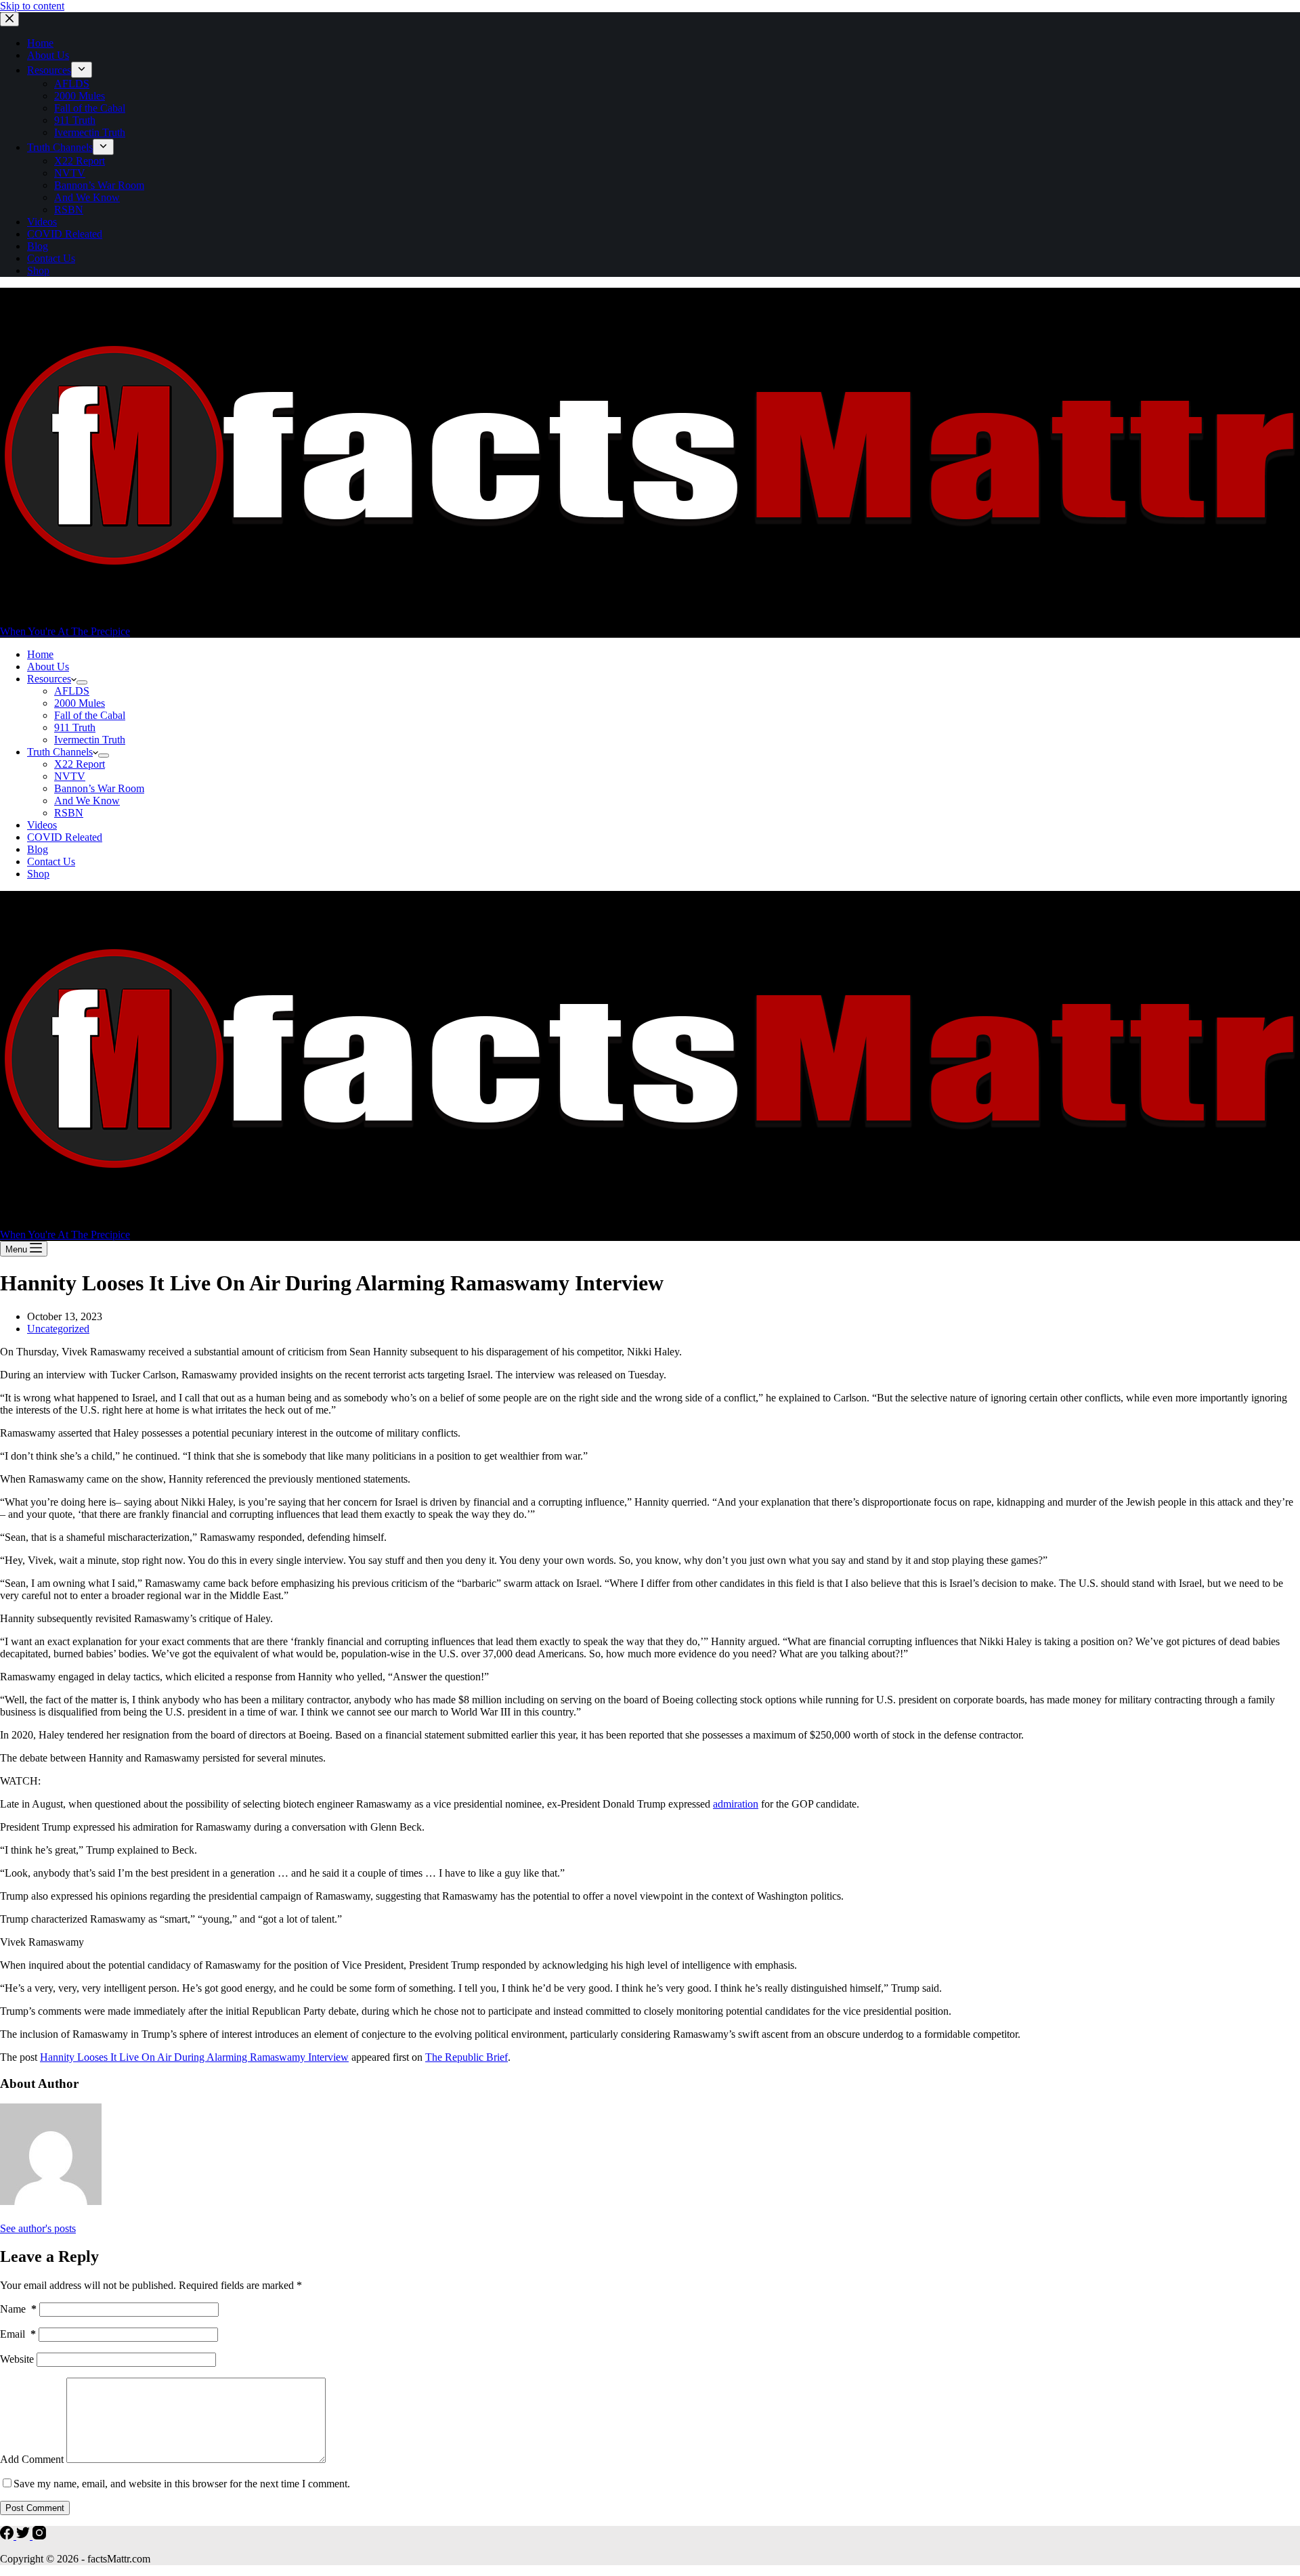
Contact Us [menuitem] (51, 258)
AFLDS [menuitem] (72, 84)
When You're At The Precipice (65, 631)
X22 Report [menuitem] (80, 161)
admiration (736, 1804)
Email (18, 2334)
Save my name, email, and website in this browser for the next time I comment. (182, 2484)
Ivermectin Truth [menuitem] (90, 132)
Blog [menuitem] (38, 246)
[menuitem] (82, 70)
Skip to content (32, 6)
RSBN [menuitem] (69, 210)
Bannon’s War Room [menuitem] (99, 185)
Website (17, 2359)
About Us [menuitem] (48, 55)
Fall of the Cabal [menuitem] (90, 108)
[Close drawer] (9, 19)
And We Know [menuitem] (87, 197)
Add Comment (32, 2459)
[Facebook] (8, 2536)
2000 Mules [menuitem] (80, 96)
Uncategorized (58, 1329)
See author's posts (38, 2228)
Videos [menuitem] (42, 222)
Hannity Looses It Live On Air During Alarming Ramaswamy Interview (194, 2057)
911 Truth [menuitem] (75, 120)
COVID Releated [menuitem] (65, 234)
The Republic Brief (467, 2057)
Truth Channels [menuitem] (60, 147)
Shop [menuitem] (38, 270)
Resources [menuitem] (49, 70)
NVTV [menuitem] (70, 173)
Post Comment (35, 2508)
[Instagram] (39, 2536)
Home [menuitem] (40, 43)
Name (18, 2309)
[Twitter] (24, 2536)
